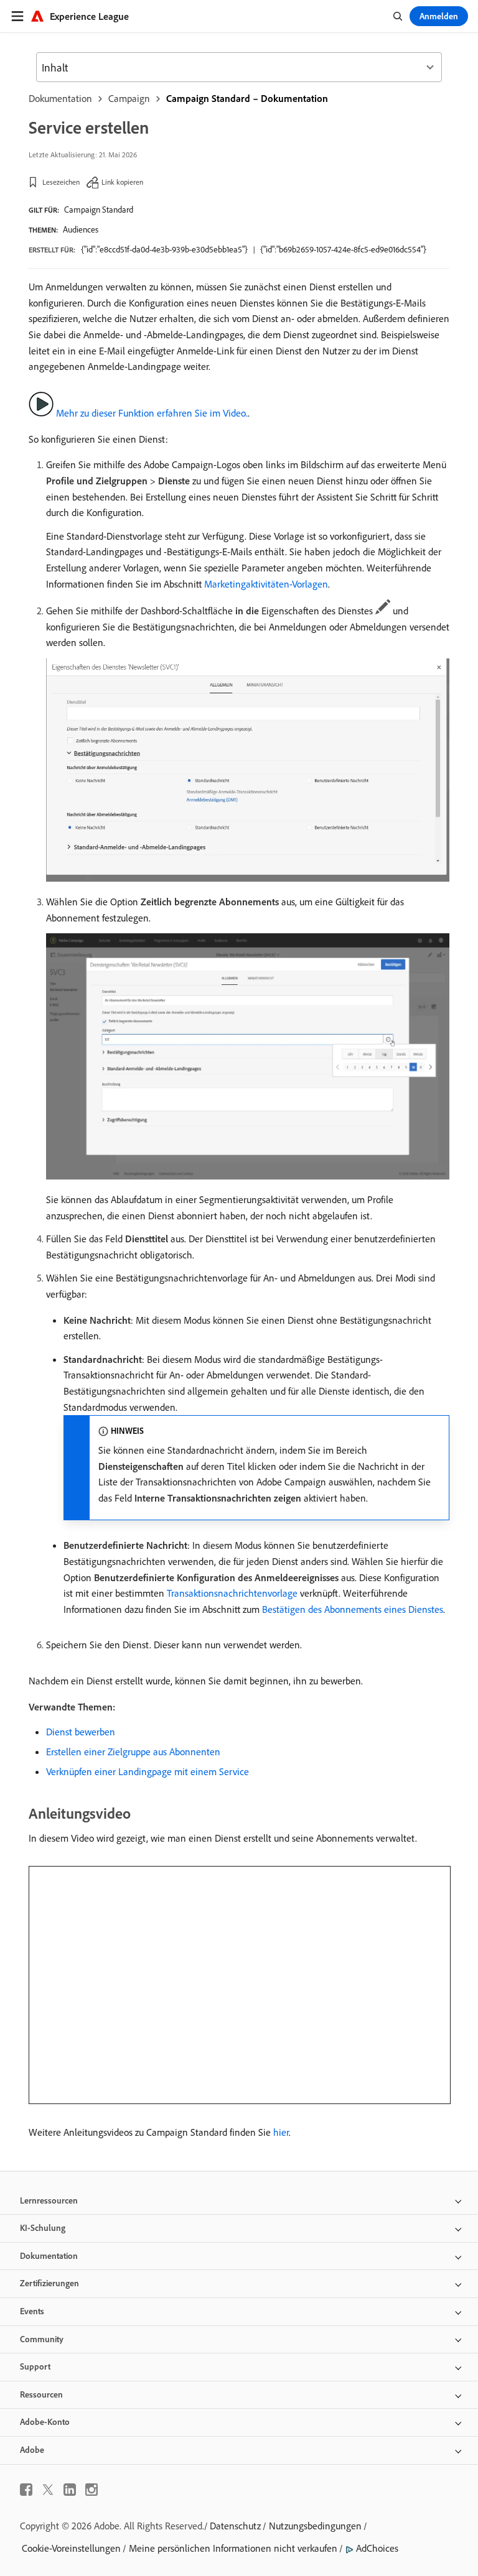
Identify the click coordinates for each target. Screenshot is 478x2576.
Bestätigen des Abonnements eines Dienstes (353, 1609)
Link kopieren (122, 182)
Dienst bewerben (81, 1732)
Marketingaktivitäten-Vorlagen (266, 584)
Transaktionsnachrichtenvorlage (232, 1593)
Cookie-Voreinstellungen (71, 2548)
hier (281, 2132)
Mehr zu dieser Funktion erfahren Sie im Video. (152, 413)
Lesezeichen (61, 182)
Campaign (129, 98)
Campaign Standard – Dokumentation (247, 98)
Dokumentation (60, 98)
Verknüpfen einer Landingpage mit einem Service (148, 1771)
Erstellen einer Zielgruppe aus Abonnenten (133, 1752)
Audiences (81, 229)
